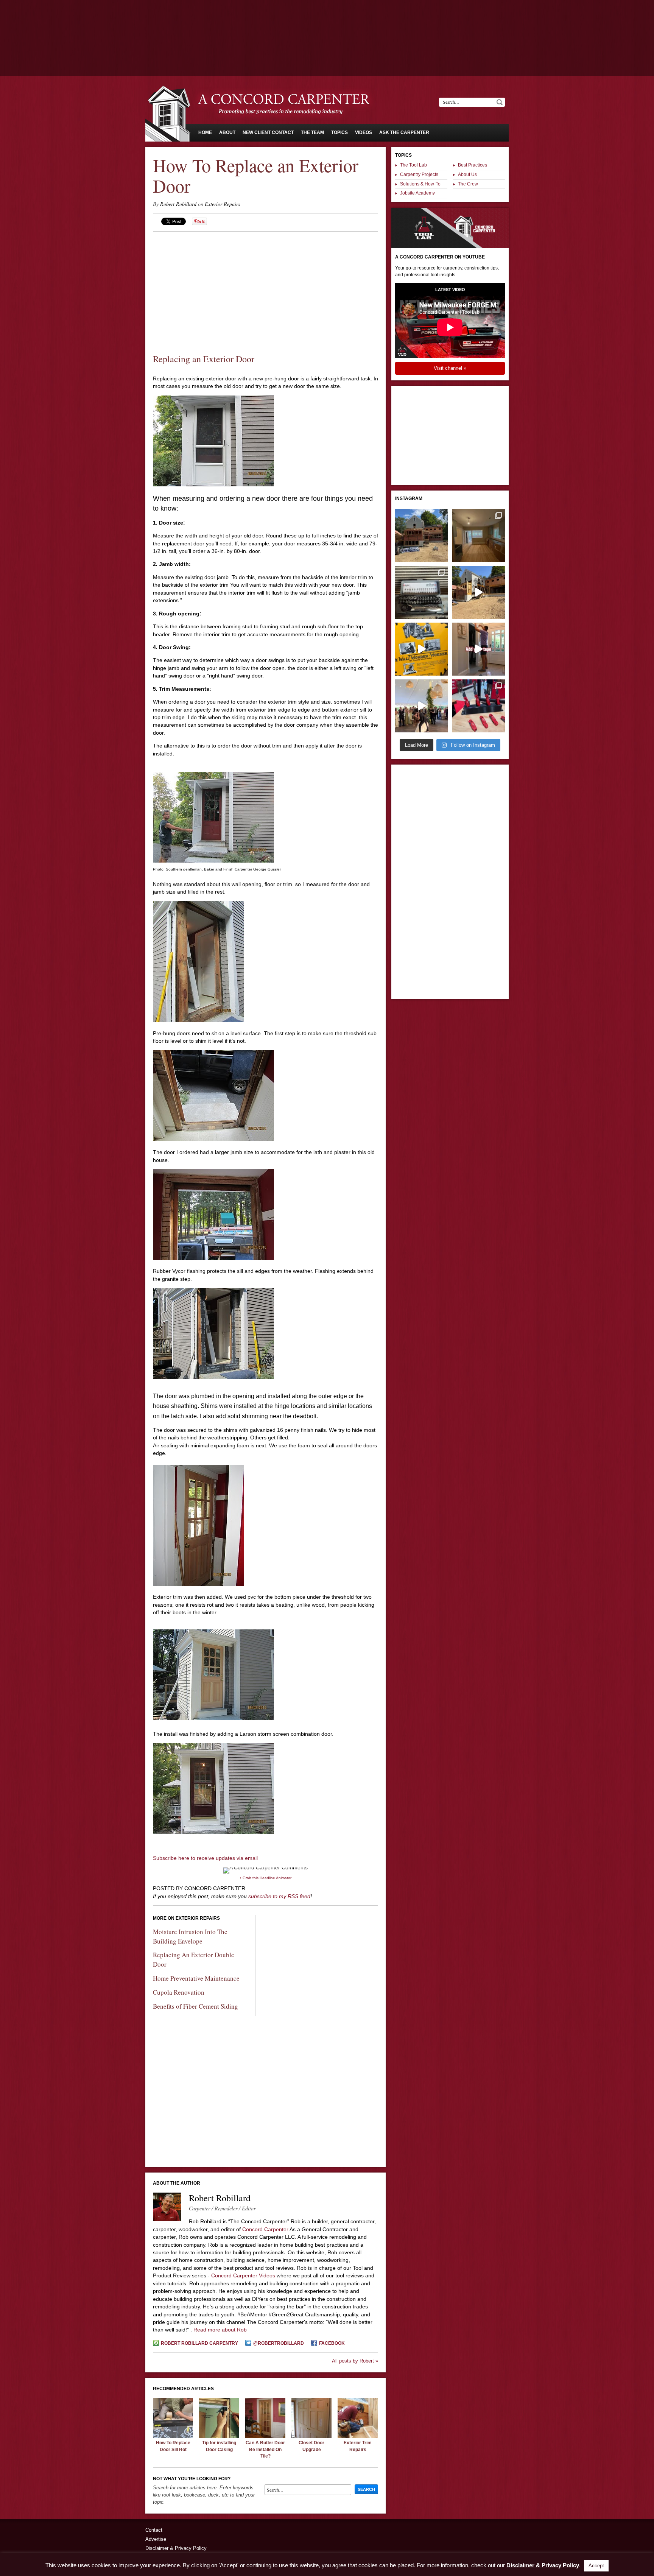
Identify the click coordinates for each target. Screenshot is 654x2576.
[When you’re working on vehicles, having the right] (422, 592)
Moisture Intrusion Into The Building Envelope (190, 1936)
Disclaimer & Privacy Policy (176, 2548)
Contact (154, 2530)
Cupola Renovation (179, 1992)
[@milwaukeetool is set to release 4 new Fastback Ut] (478, 706)
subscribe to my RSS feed (279, 1896)
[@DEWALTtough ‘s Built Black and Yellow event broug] (422, 649)
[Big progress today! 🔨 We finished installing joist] (478, 592)
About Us (467, 174)
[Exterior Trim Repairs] (358, 2436)
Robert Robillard (178, 204)
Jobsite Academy (417, 193)
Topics (339, 132)
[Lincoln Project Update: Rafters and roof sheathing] (422, 536)
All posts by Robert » (355, 2361)
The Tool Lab (413, 165)
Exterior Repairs (222, 204)
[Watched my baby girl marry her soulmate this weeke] (422, 706)
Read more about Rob (220, 2330)
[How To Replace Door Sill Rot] (173, 2436)
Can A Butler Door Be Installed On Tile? (265, 2449)
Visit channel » (450, 368)
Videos (364, 132)
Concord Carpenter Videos (243, 2275)
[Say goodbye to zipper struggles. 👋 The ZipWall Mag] (478, 649)
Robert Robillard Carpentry (199, 2343)
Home (205, 132)
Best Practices (473, 165)
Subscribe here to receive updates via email (205, 1858)
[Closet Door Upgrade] (311, 2436)
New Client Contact (268, 132)
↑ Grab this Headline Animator (265, 1878)
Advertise (156, 2539)
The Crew (468, 184)
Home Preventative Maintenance (196, 1978)
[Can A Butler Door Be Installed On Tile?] (265, 2436)
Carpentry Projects (419, 174)
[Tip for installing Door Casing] (219, 2436)
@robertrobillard (279, 2343)
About (227, 132)
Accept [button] (596, 2566)
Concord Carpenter (265, 2229)
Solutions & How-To (420, 184)
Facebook (332, 2343)
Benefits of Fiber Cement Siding (195, 2006)
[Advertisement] (327, 21)
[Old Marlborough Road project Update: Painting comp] (478, 536)
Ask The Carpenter (404, 132)
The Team (312, 132)
